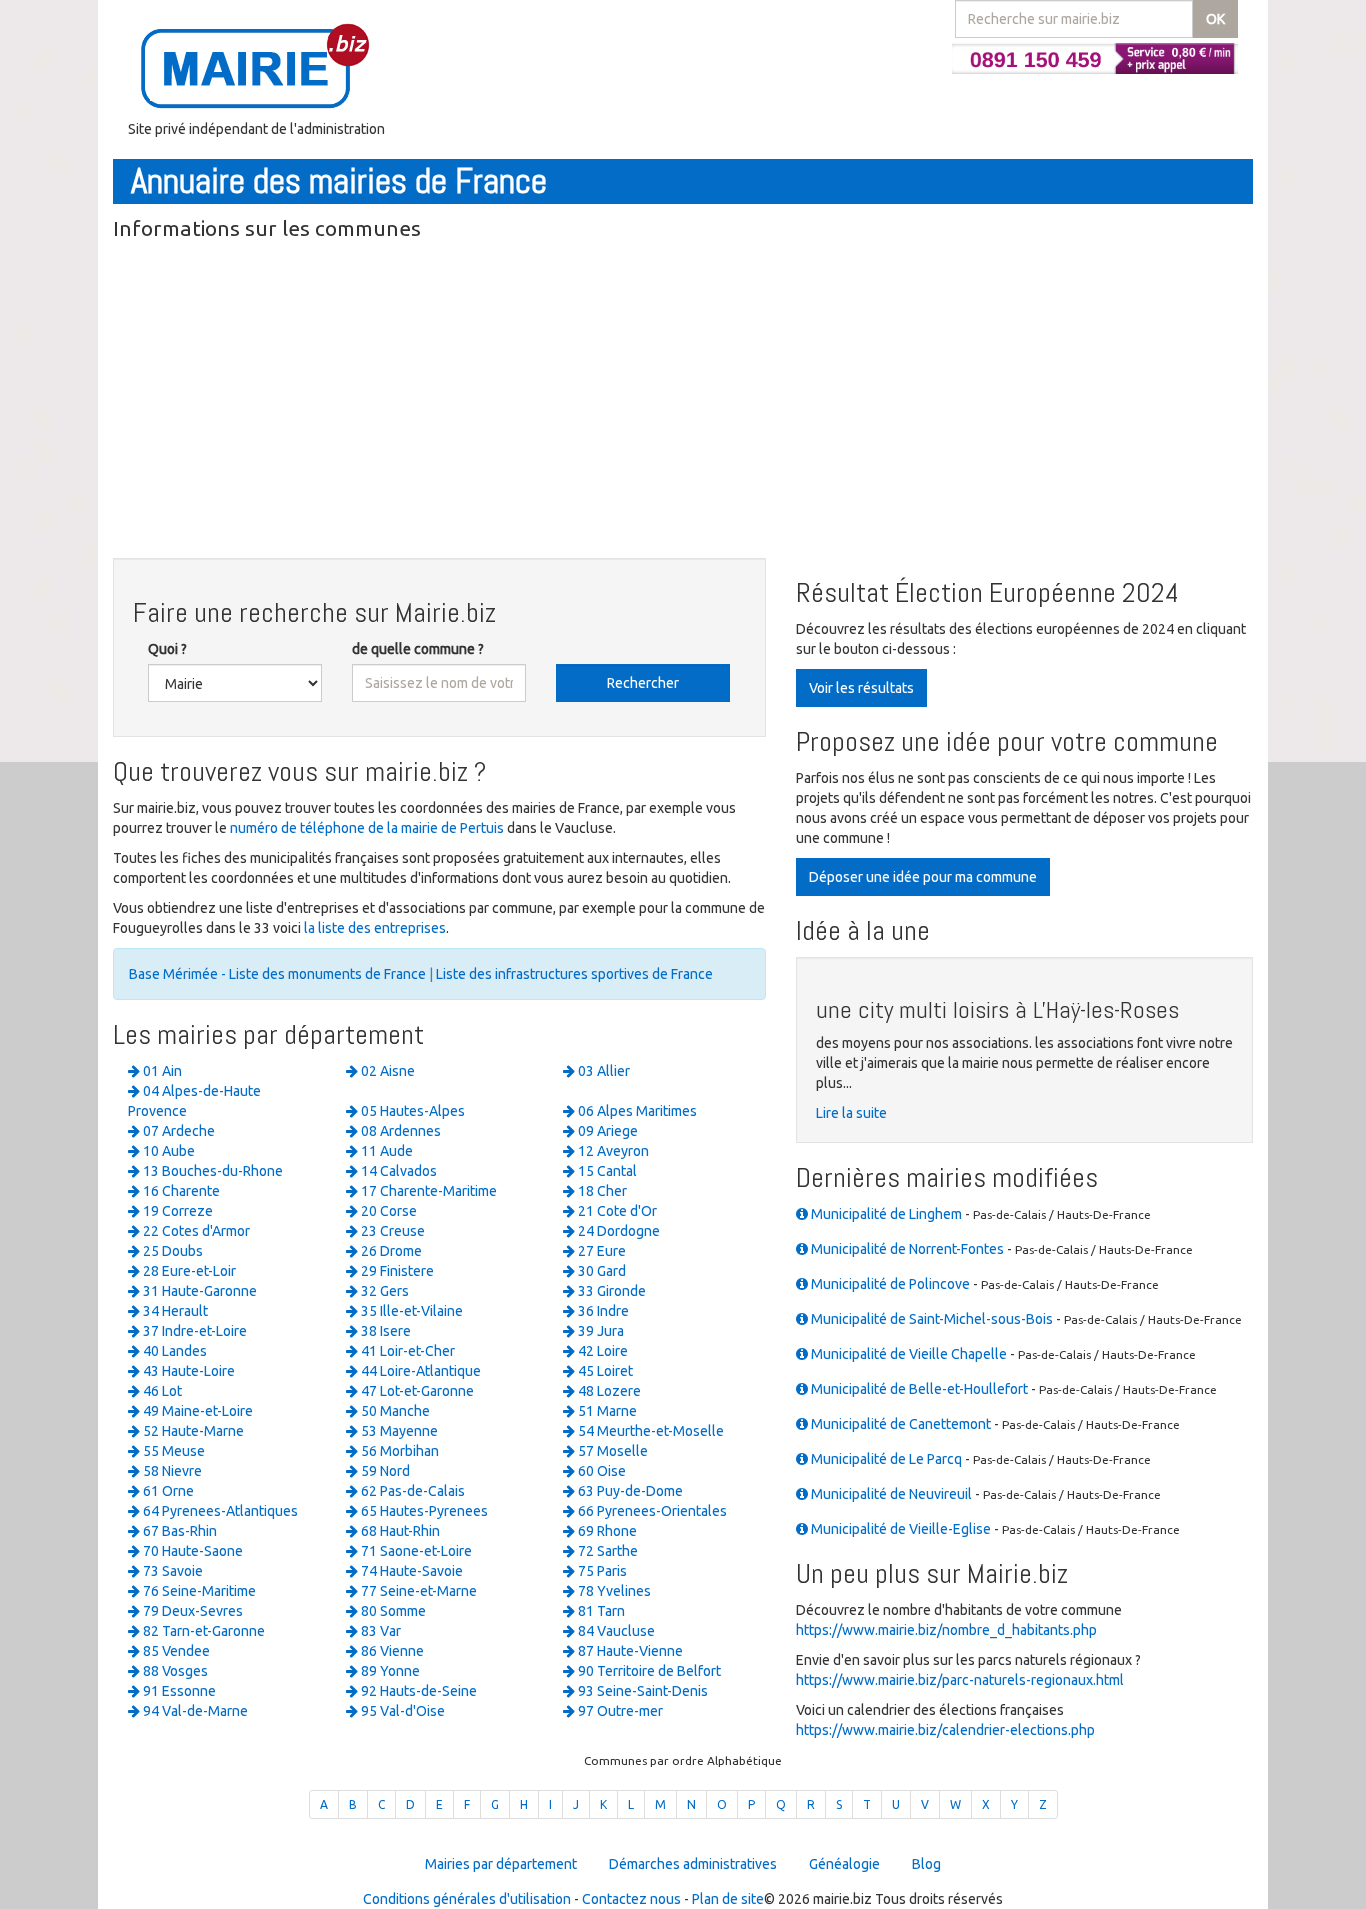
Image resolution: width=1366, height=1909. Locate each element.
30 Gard (600, 1271)
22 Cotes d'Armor (195, 1231)
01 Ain (161, 1071)
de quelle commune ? (418, 649)
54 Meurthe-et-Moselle (649, 1431)
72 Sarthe (606, 1551)
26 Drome (390, 1251)
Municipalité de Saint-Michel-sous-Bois (930, 1319)
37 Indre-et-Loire (193, 1331)
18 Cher (601, 1191)
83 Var (379, 1631)
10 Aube (167, 1151)
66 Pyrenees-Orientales (651, 1511)
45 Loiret (604, 1371)
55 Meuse (172, 1451)
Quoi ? (167, 649)
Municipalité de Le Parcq (885, 1459)
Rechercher (643, 683)
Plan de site (728, 1899)
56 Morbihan (398, 1451)
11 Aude (385, 1151)
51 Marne (606, 1411)
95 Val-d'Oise (401, 1711)
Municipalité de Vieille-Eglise (899, 1529)
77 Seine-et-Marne (417, 1591)
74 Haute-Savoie (410, 1571)
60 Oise (600, 1471)
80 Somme (392, 1611)
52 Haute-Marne (192, 1431)
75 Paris (601, 1571)
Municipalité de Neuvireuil (890, 1494)
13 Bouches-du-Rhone (211, 1171)
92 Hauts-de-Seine (417, 1691)
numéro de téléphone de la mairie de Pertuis (367, 828)
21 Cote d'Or (616, 1211)
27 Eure (600, 1251)
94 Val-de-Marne (194, 1711)
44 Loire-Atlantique (419, 1371)
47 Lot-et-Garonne (416, 1391)
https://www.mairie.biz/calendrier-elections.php (945, 1730)
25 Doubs (171, 1251)
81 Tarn (600, 1611)
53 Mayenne (398, 1431)
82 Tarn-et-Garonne (202, 1631)
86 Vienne (391, 1651)
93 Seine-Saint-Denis (641, 1691)
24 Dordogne (617, 1231)
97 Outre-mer (619, 1711)
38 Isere (384, 1331)
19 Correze (176, 1211)
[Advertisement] (683, 403)
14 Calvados (397, 1171)
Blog (926, 1864)
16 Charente (180, 1191)
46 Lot (161, 1391)
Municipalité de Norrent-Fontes (906, 1249)
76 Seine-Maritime (198, 1591)
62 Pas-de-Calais (411, 1491)
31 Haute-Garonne (198, 1291)
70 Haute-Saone (191, 1551)
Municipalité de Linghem (885, 1214)
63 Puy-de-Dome (629, 1491)
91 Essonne (178, 1691)
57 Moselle (611, 1451)
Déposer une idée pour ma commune (923, 877)
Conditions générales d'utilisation (467, 1899)
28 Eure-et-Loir (188, 1271)
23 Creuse (391, 1231)
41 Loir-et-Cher (406, 1351)
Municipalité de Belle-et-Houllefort (918, 1389)
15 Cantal (606, 1171)
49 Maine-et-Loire (196, 1411)
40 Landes (173, 1351)
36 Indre (602, 1311)
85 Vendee (175, 1651)
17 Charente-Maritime (427, 1191)
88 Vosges (174, 1671)
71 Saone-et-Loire (415, 1551)
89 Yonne (389, 1671)
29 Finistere (396, 1271)
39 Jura (599, 1331)
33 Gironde (610, 1291)
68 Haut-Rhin (399, 1531)
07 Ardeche (177, 1131)
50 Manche (394, 1411)
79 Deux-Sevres (191, 1611)
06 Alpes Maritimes (636, 1111)
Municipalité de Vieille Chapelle (907, 1354)
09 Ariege (606, 1131)
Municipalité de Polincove (889, 1284)
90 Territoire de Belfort (648, 1671)
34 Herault (174, 1311)
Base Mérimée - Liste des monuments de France (277, 974)
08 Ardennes (399, 1131)
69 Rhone (606, 1531)
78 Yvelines (613, 1591)
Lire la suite (851, 1113)
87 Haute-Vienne (629, 1651)
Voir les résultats (861, 688)
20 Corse (387, 1211)
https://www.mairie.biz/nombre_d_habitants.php (946, 1630)
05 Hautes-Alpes (411, 1111)
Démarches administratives (693, 1864)
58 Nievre (171, 1471)
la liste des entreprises (375, 928)
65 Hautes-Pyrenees (423, 1511)
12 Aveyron (612, 1151)
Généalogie (844, 1864)
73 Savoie (171, 1571)
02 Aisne (386, 1071)
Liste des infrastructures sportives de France (574, 974)
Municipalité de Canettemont (899, 1424)
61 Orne (167, 1491)
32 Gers (383, 1291)
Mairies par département (501, 1864)
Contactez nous (631, 1899)
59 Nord (384, 1471)
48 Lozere (608, 1391)
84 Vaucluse (615, 1631)
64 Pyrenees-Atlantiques (219, 1511)
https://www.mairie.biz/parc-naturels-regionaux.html (960, 1680)
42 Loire (601, 1351)
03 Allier (602, 1071)
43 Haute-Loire (187, 1371)
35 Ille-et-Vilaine (410, 1311)
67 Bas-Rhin (178, 1531)
